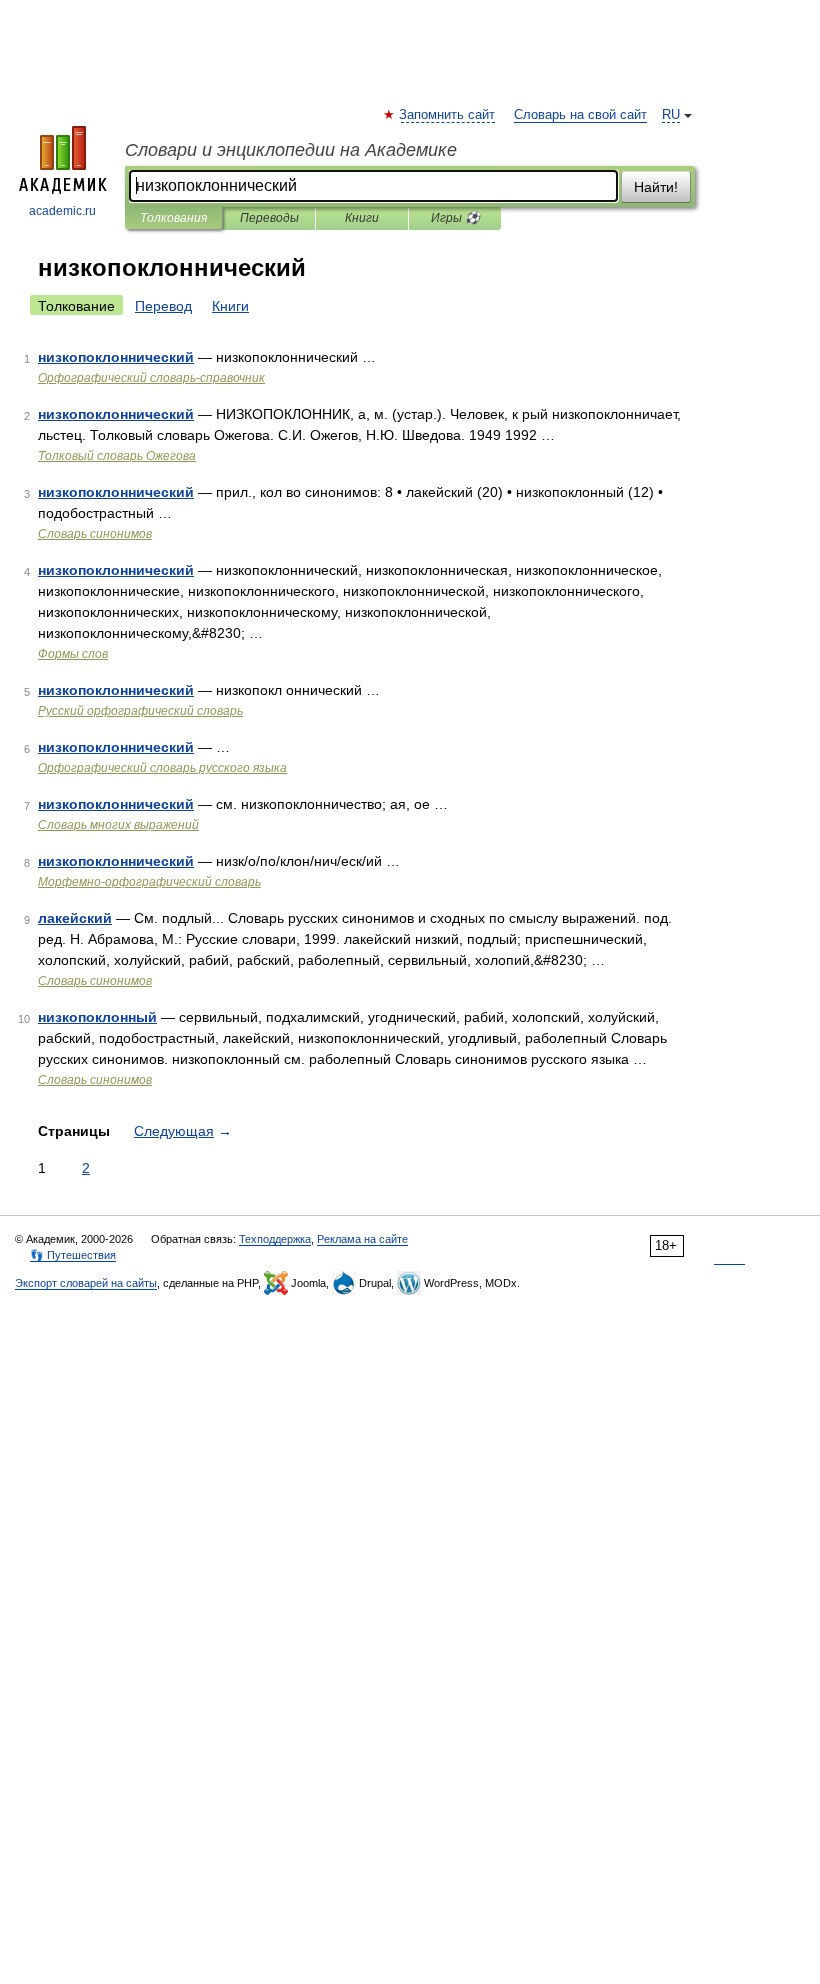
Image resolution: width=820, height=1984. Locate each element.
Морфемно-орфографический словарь (149, 882)
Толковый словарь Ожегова (117, 456)
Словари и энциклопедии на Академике (291, 150)
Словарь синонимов (95, 534)
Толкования (173, 218)
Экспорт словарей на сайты (86, 1283)
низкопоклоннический (116, 357)
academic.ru (62, 211)
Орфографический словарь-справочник (151, 378)
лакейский (75, 918)
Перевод (163, 306)
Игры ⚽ (455, 218)
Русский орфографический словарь (140, 711)
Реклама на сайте (362, 1239)
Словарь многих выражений (118, 825)
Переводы (269, 218)
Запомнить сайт (448, 115)
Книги (362, 218)
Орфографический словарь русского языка (162, 768)
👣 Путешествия (73, 1255)
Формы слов (73, 654)
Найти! (656, 187)
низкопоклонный (97, 1017)
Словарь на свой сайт (580, 115)
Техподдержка (275, 1239)
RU (671, 115)
